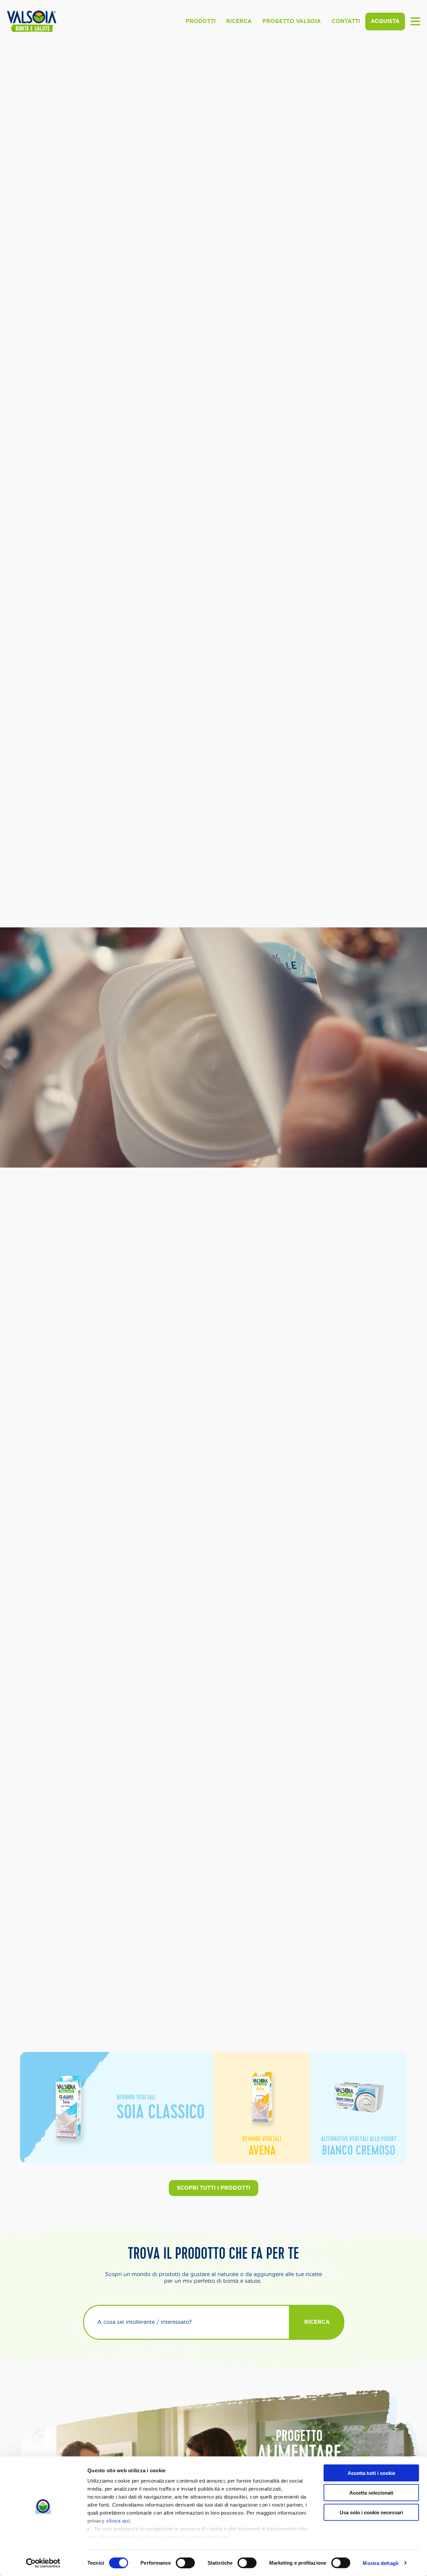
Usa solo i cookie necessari (371, 2512)
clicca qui (118, 2521)
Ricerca (239, 21)
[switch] (185, 2563)
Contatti (346, 21)
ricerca (317, 2322)
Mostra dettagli (380, 2563)
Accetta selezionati (371, 2492)
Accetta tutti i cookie (371, 2473)
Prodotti (201, 21)
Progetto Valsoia (292, 21)
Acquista (385, 21)
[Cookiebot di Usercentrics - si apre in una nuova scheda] (43, 2563)
